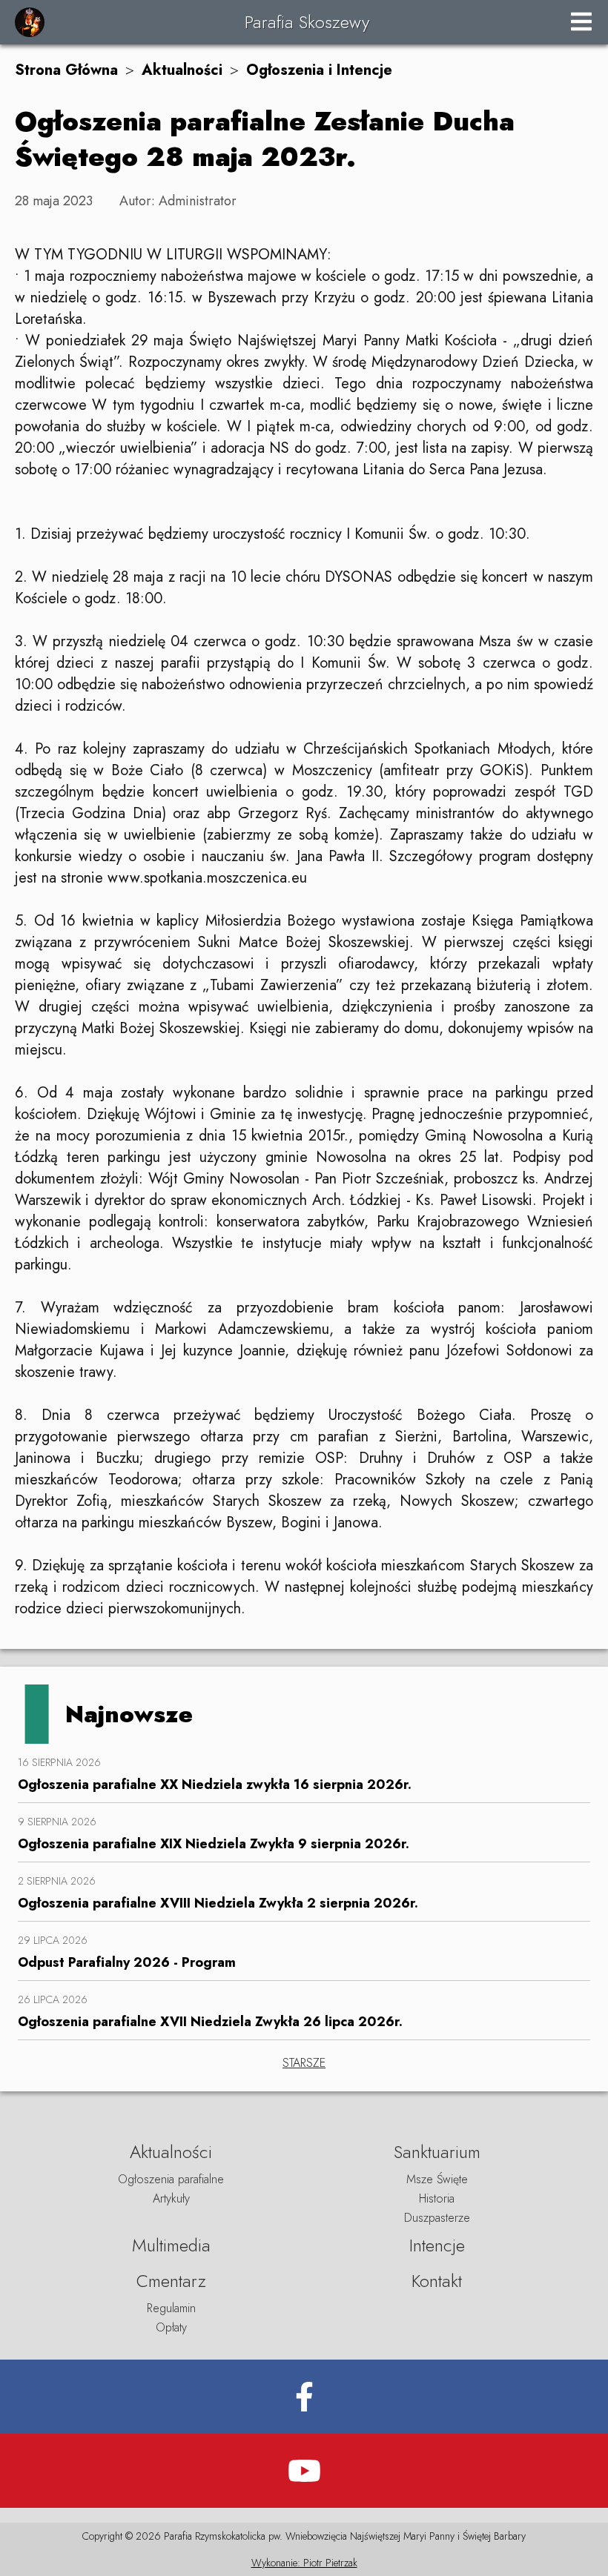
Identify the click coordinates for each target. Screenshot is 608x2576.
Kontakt (437, 2281)
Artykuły (171, 2198)
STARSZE (304, 2063)
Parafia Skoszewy (307, 22)
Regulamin (171, 2308)
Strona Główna (66, 70)
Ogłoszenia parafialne (171, 2179)
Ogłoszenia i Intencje (319, 70)
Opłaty (171, 2327)
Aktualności (182, 70)
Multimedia (171, 2245)
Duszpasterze (437, 2218)
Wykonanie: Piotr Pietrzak (304, 2563)
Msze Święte (437, 2179)
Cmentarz (171, 2281)
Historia (437, 2198)
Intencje (437, 2245)
